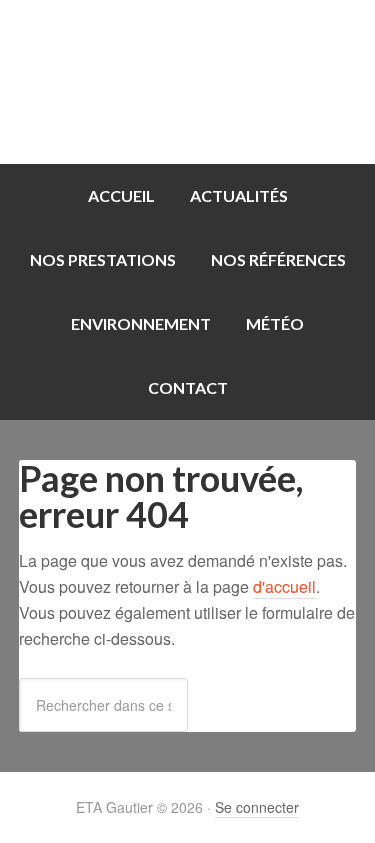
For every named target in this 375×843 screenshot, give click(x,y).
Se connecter (257, 807)
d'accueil (284, 586)
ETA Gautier (187, 82)
